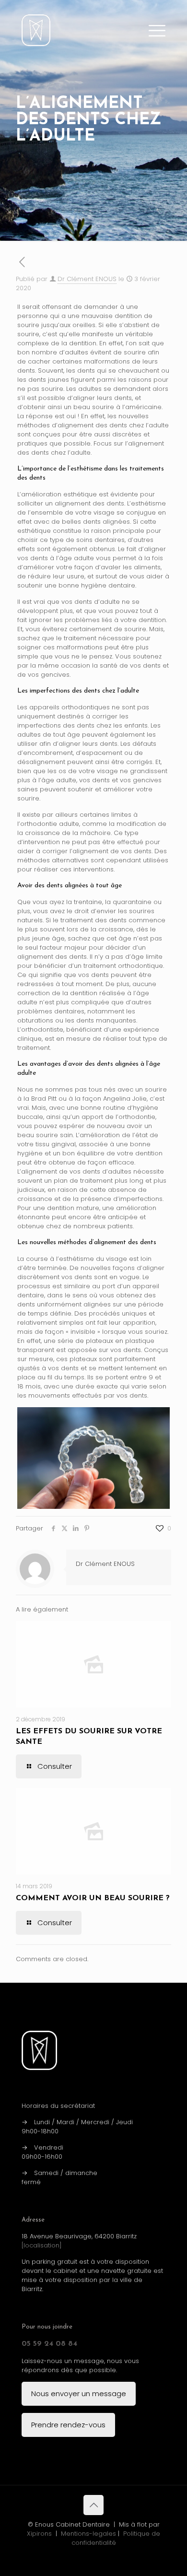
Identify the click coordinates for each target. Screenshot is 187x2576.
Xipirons (39, 2534)
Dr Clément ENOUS (87, 279)
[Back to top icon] (93, 2505)
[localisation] (42, 2245)
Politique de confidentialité (116, 2538)
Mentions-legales (88, 2534)
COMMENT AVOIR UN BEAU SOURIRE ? (93, 1898)
